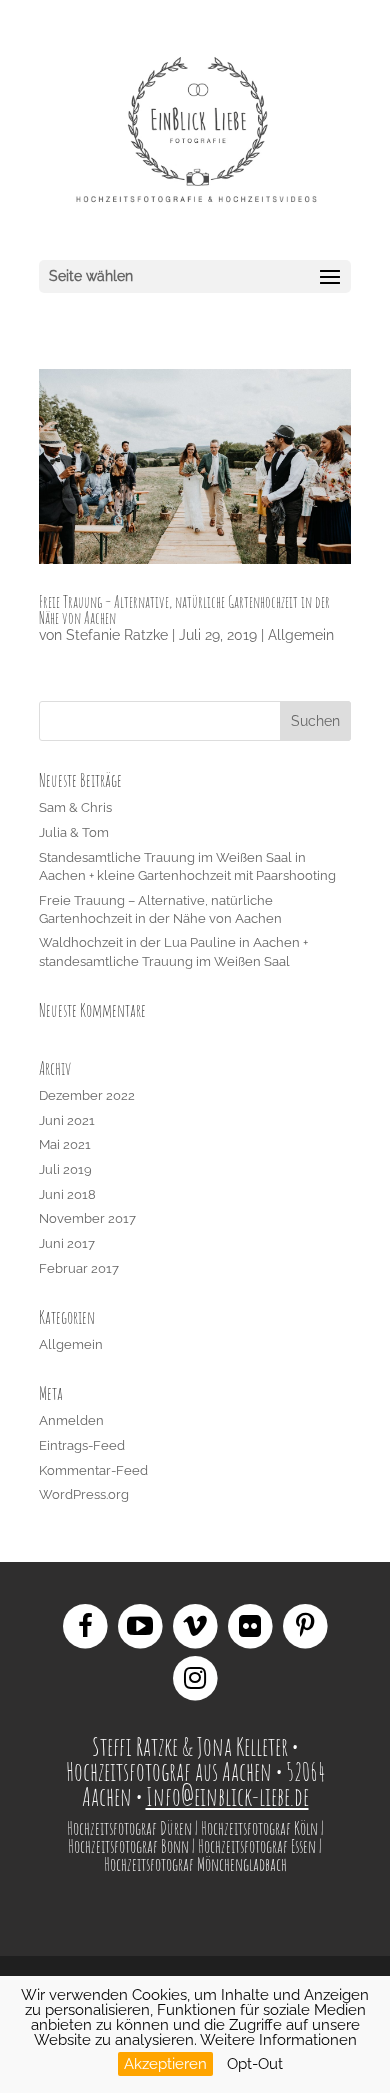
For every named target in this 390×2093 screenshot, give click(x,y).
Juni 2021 (67, 1120)
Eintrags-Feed (82, 1445)
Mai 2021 (65, 1144)
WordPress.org (84, 1494)
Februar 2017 (79, 1268)
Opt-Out (255, 2064)
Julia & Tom (74, 832)
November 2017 (87, 1218)
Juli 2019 (65, 1169)
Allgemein (301, 635)
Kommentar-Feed (93, 1470)
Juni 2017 (67, 1243)
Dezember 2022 (87, 1095)
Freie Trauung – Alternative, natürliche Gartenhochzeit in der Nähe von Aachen (184, 610)
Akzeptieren (165, 2064)
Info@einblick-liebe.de (227, 1796)
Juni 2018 (67, 1194)
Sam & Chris (75, 807)
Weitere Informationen (278, 2040)
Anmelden (71, 1420)
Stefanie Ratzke (117, 635)
